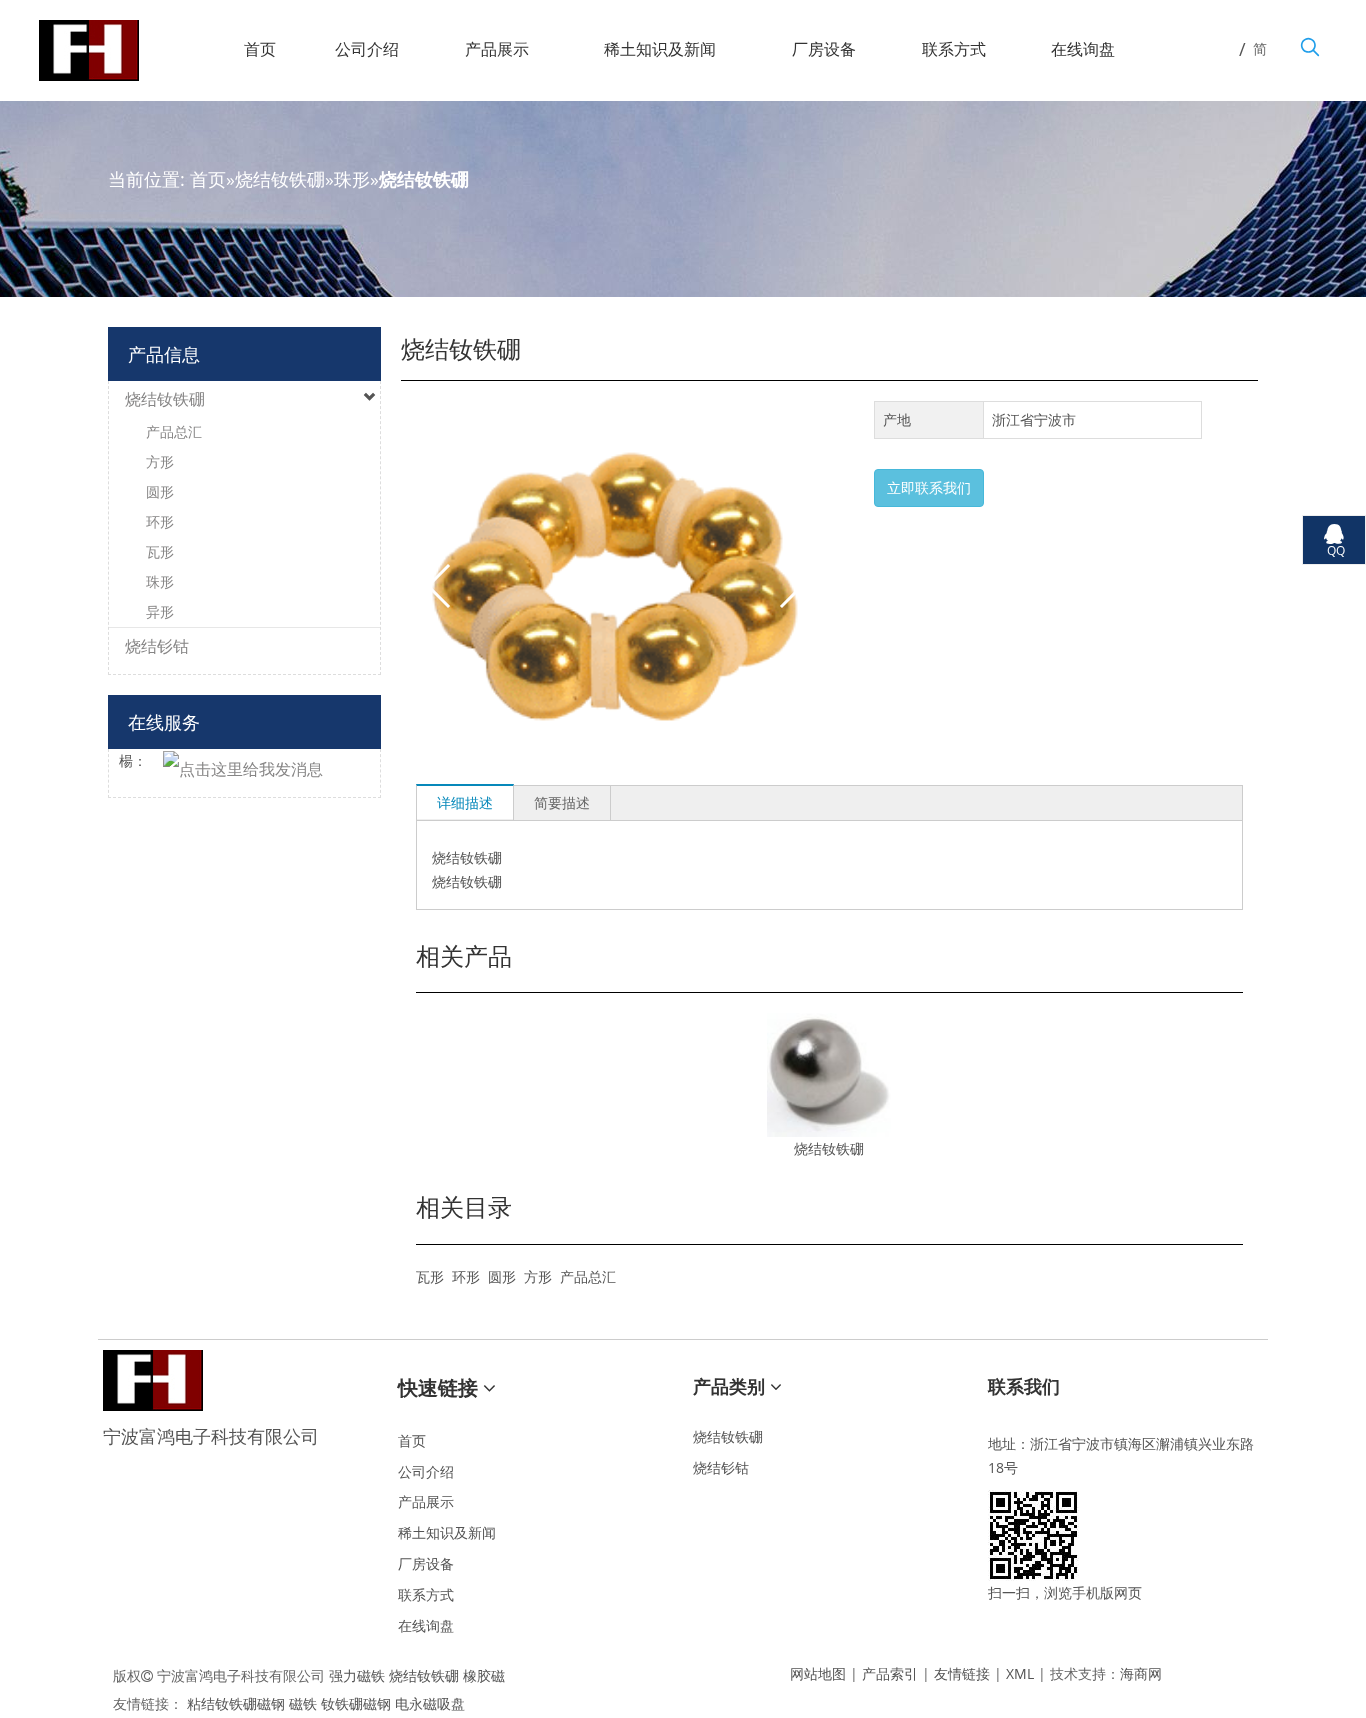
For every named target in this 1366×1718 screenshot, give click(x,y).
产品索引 (890, 1673)
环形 (466, 1276)
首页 (208, 179)
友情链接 (962, 1673)
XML (1020, 1673)
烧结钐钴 (157, 646)
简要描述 (562, 802)
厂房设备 (426, 1563)
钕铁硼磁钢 (356, 1703)
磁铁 (303, 1703)
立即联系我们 (929, 487)
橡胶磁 (484, 1675)
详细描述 (465, 802)
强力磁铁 (357, 1675)
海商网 (1141, 1673)
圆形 (502, 1276)
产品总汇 (588, 1276)
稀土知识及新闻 (447, 1532)
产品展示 (426, 1501)
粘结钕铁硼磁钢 (236, 1703)
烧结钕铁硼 (280, 179)
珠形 (352, 179)
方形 (538, 1276)
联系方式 (426, 1594)
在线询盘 (426, 1625)
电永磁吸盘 (430, 1703)
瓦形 (430, 1276)
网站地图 (818, 1673)
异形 (160, 611)
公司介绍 (426, 1471)
